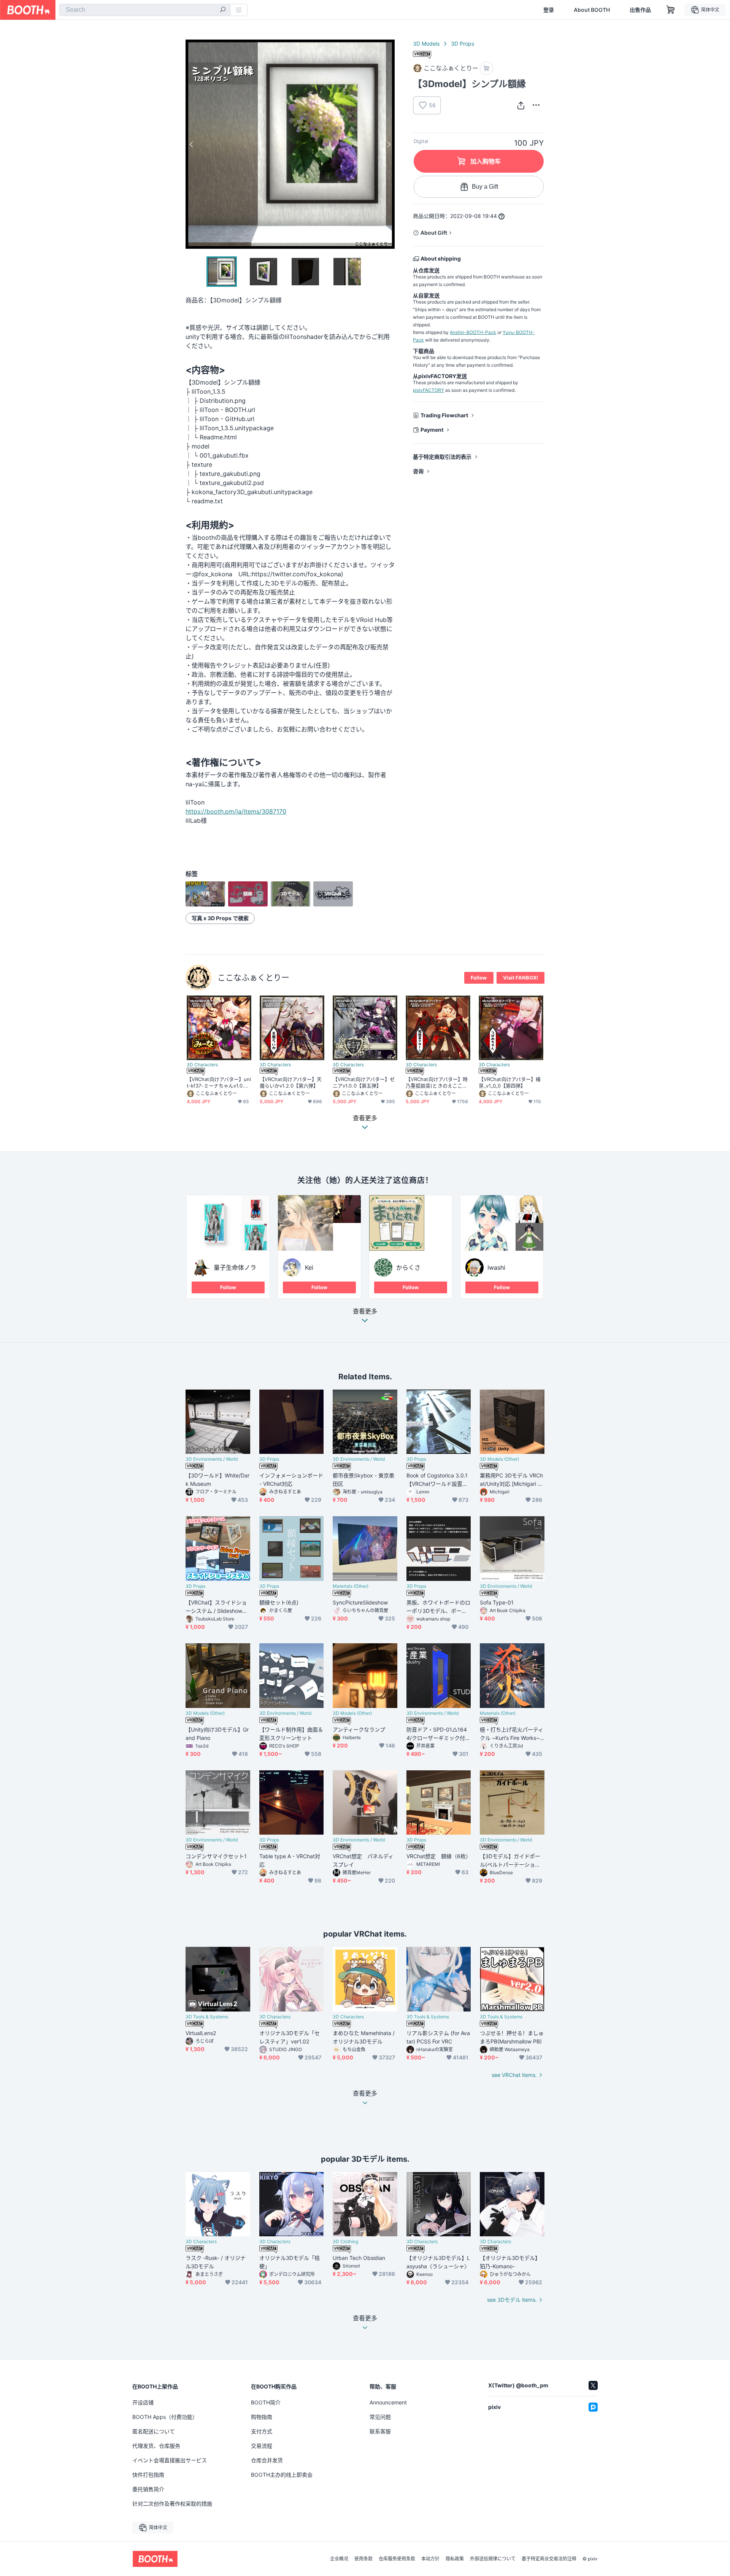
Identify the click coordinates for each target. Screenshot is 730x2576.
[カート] (486, 68)
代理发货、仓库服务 (156, 2446)
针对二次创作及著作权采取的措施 (172, 2504)
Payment (432, 430)
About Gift (434, 233)
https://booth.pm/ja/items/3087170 (236, 811)
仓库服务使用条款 (397, 2559)
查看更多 (365, 1312)
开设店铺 (143, 2402)
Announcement (388, 2402)
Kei (309, 1267)
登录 (549, 10)
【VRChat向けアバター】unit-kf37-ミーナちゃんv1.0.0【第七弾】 (219, 1083)
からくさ (408, 1267)
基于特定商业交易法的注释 (549, 2559)
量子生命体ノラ (235, 1267)
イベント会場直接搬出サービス (170, 2460)
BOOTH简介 (266, 2402)
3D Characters (202, 1065)
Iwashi (496, 1267)
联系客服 (380, 2431)
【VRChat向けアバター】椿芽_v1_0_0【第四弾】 (510, 1082)
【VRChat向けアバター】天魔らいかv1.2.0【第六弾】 (291, 1082)
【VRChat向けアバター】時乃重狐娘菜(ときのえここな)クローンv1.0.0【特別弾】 (437, 1083)
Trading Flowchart (444, 415)
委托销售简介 (148, 2489)
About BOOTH (592, 10)
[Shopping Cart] (671, 10)
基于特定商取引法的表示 (442, 457)
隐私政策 (455, 2559)
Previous (192, 144)
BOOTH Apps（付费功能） (165, 2417)
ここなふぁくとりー (253, 977)
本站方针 (430, 2559)
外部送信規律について (493, 2559)
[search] (223, 10)
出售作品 (640, 10)
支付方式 (262, 2431)
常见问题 (380, 2417)
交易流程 (262, 2446)
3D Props (463, 44)
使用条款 (363, 2559)
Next (389, 144)
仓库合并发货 (267, 2460)
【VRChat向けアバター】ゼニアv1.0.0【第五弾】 (364, 1082)
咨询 (418, 471)
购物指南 (262, 2417)
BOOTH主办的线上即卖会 (282, 2475)
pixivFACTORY (428, 390)
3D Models (426, 44)
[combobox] (145, 10)
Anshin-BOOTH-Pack (473, 332)
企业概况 (339, 2559)
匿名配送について (154, 2431)
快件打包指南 (148, 2475)
